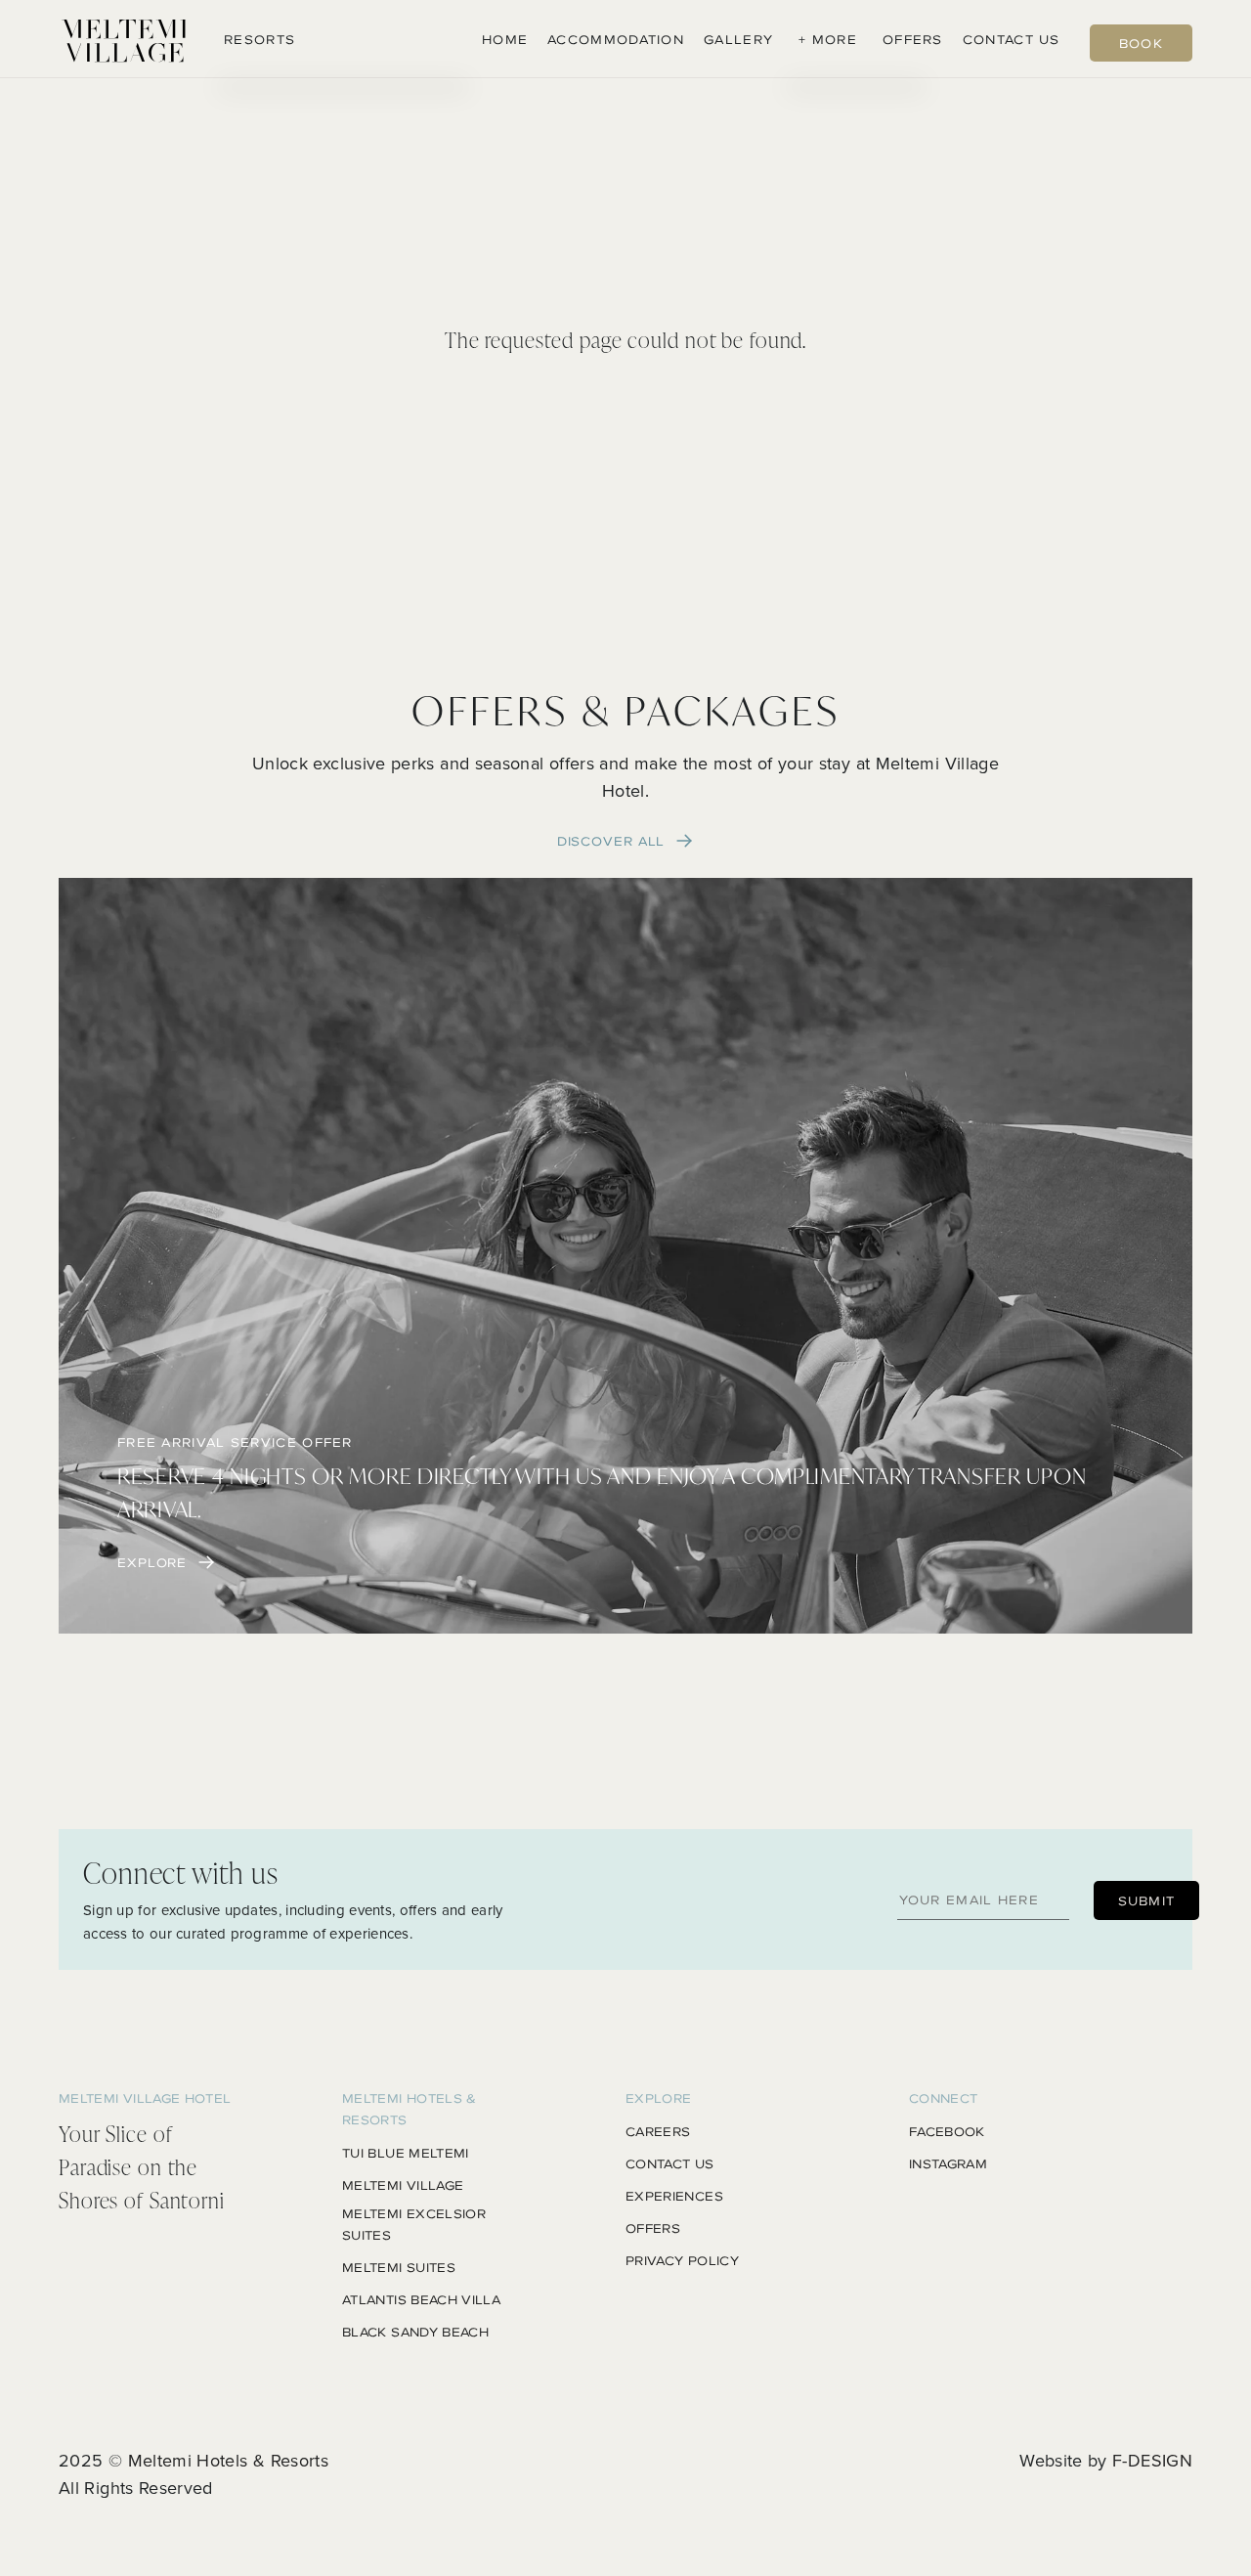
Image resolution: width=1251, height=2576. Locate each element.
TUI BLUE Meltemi (406, 2153)
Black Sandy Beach (415, 2332)
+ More (828, 39)
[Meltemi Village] (124, 39)
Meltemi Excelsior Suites (414, 2224)
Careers (658, 2131)
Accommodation (616, 39)
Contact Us (1012, 39)
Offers (913, 39)
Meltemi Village (403, 2185)
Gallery (738, 39)
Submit (1147, 1900)
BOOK (1141, 43)
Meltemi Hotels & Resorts (229, 2460)
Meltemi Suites (399, 2267)
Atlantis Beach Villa (421, 2299)
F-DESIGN (1152, 2460)
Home (505, 39)
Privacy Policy (682, 2260)
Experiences (674, 2196)
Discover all (611, 841)
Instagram (948, 2163)
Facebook (947, 2131)
